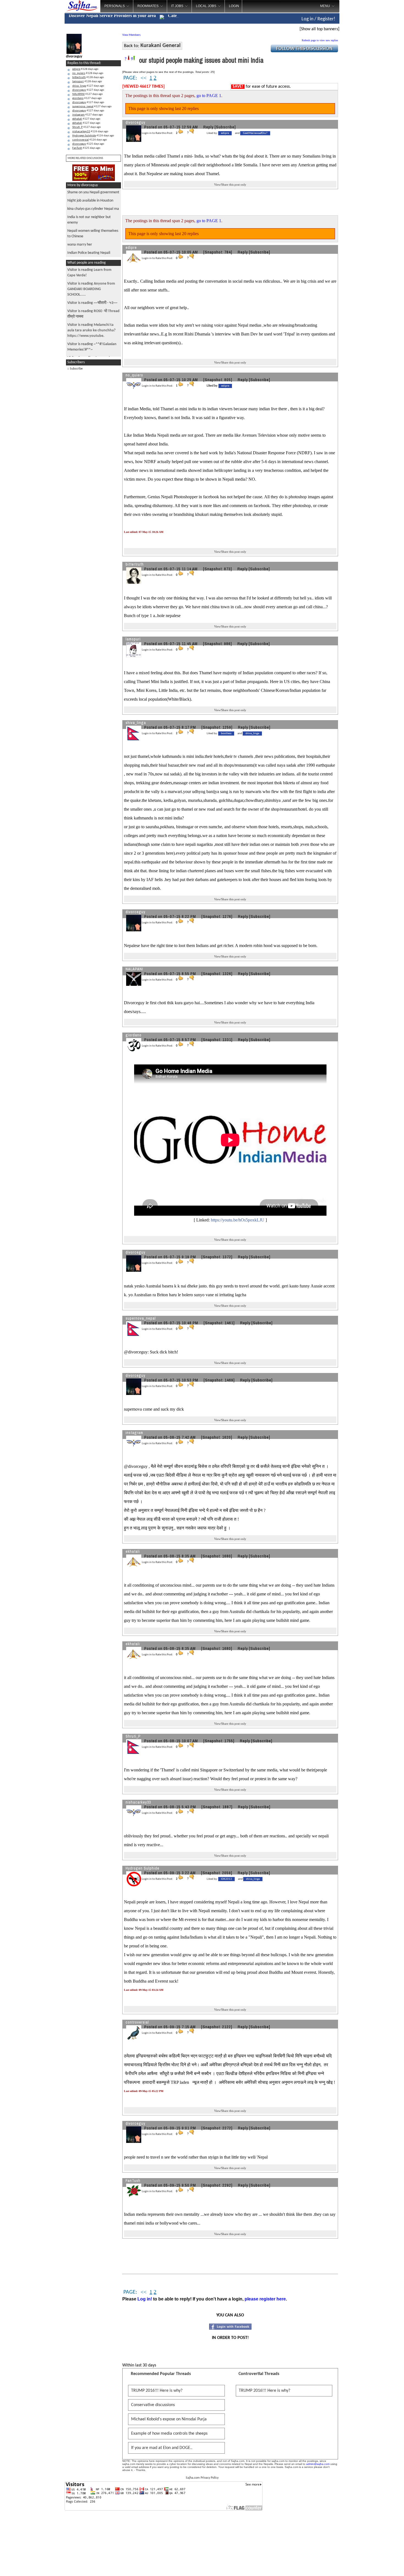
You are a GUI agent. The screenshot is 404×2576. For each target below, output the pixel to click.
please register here (265, 2299)
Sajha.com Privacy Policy (202, 2478)
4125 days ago (88, 144)
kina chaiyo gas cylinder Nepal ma (93, 209)
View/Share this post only (230, 185)
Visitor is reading (91, 289)
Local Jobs (206, 6)
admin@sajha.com (318, 2464)
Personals (115, 6)
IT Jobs (177, 6)
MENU (325, 6)
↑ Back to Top (378, 2565)
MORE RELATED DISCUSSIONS (85, 158)
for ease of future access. (262, 87)
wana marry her (80, 245)
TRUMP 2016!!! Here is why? (157, 2391)
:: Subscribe (75, 369)
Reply (208, 127)
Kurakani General (161, 46)
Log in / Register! (318, 19)
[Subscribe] (225, 127)
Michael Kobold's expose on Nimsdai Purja (169, 2419)
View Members (131, 35)
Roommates (148, 6)
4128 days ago (85, 69)
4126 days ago (90, 132)
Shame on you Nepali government (93, 192)
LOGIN (234, 6)
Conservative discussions (153, 2405)
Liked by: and (237, 133)
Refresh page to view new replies (320, 40)
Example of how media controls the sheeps (169, 2434)
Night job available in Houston (90, 201)
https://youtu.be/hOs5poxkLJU (238, 1220)
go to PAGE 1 (209, 96)
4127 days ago (88, 86)
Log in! (145, 2299)
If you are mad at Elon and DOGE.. (162, 2448)
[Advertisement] (362, 88)
